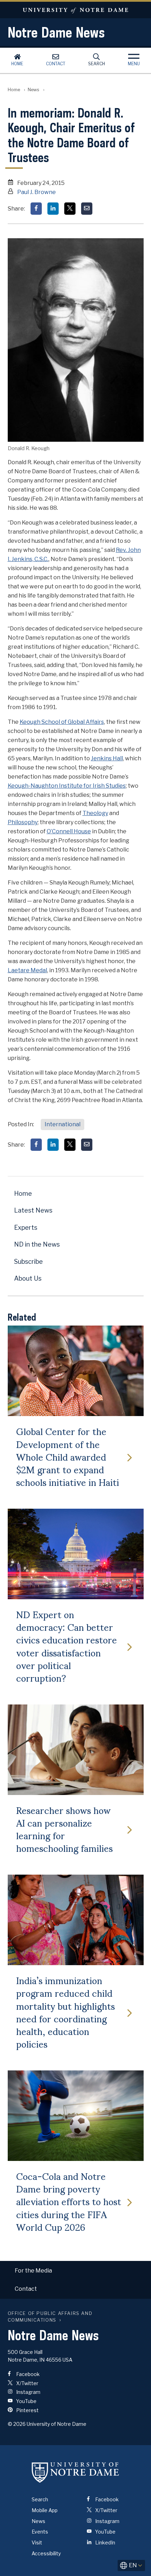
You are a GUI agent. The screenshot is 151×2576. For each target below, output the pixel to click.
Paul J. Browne (37, 192)
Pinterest (27, 2410)
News (34, 90)
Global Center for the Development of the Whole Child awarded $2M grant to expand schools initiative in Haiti (68, 1456)
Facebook (27, 2374)
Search (97, 64)
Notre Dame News (56, 32)
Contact (56, 64)
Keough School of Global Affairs (62, 722)
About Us (28, 1278)
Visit (37, 2542)
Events (40, 2532)
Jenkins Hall (107, 758)
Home (17, 64)
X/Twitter (27, 2383)
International (63, 1124)
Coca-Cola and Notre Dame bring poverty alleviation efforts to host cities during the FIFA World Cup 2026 (69, 2201)
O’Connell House (69, 831)
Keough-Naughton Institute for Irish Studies (67, 786)
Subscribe (28, 1262)
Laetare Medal (27, 970)
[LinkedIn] (53, 209)
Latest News (33, 1210)
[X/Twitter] (70, 209)
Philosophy (23, 822)
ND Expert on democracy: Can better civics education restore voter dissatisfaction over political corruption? (67, 1646)
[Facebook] (36, 209)
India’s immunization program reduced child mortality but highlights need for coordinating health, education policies (65, 2012)
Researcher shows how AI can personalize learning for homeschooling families (64, 1829)
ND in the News (37, 1244)
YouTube (26, 2401)
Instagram (28, 2392)
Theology (95, 813)
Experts (26, 1227)
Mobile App (45, 2510)
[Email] (87, 209)
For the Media (33, 2271)
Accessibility (46, 2553)
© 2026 (17, 2424)
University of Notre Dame (75, 10)
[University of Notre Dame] (75, 2472)
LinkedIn (105, 2542)
